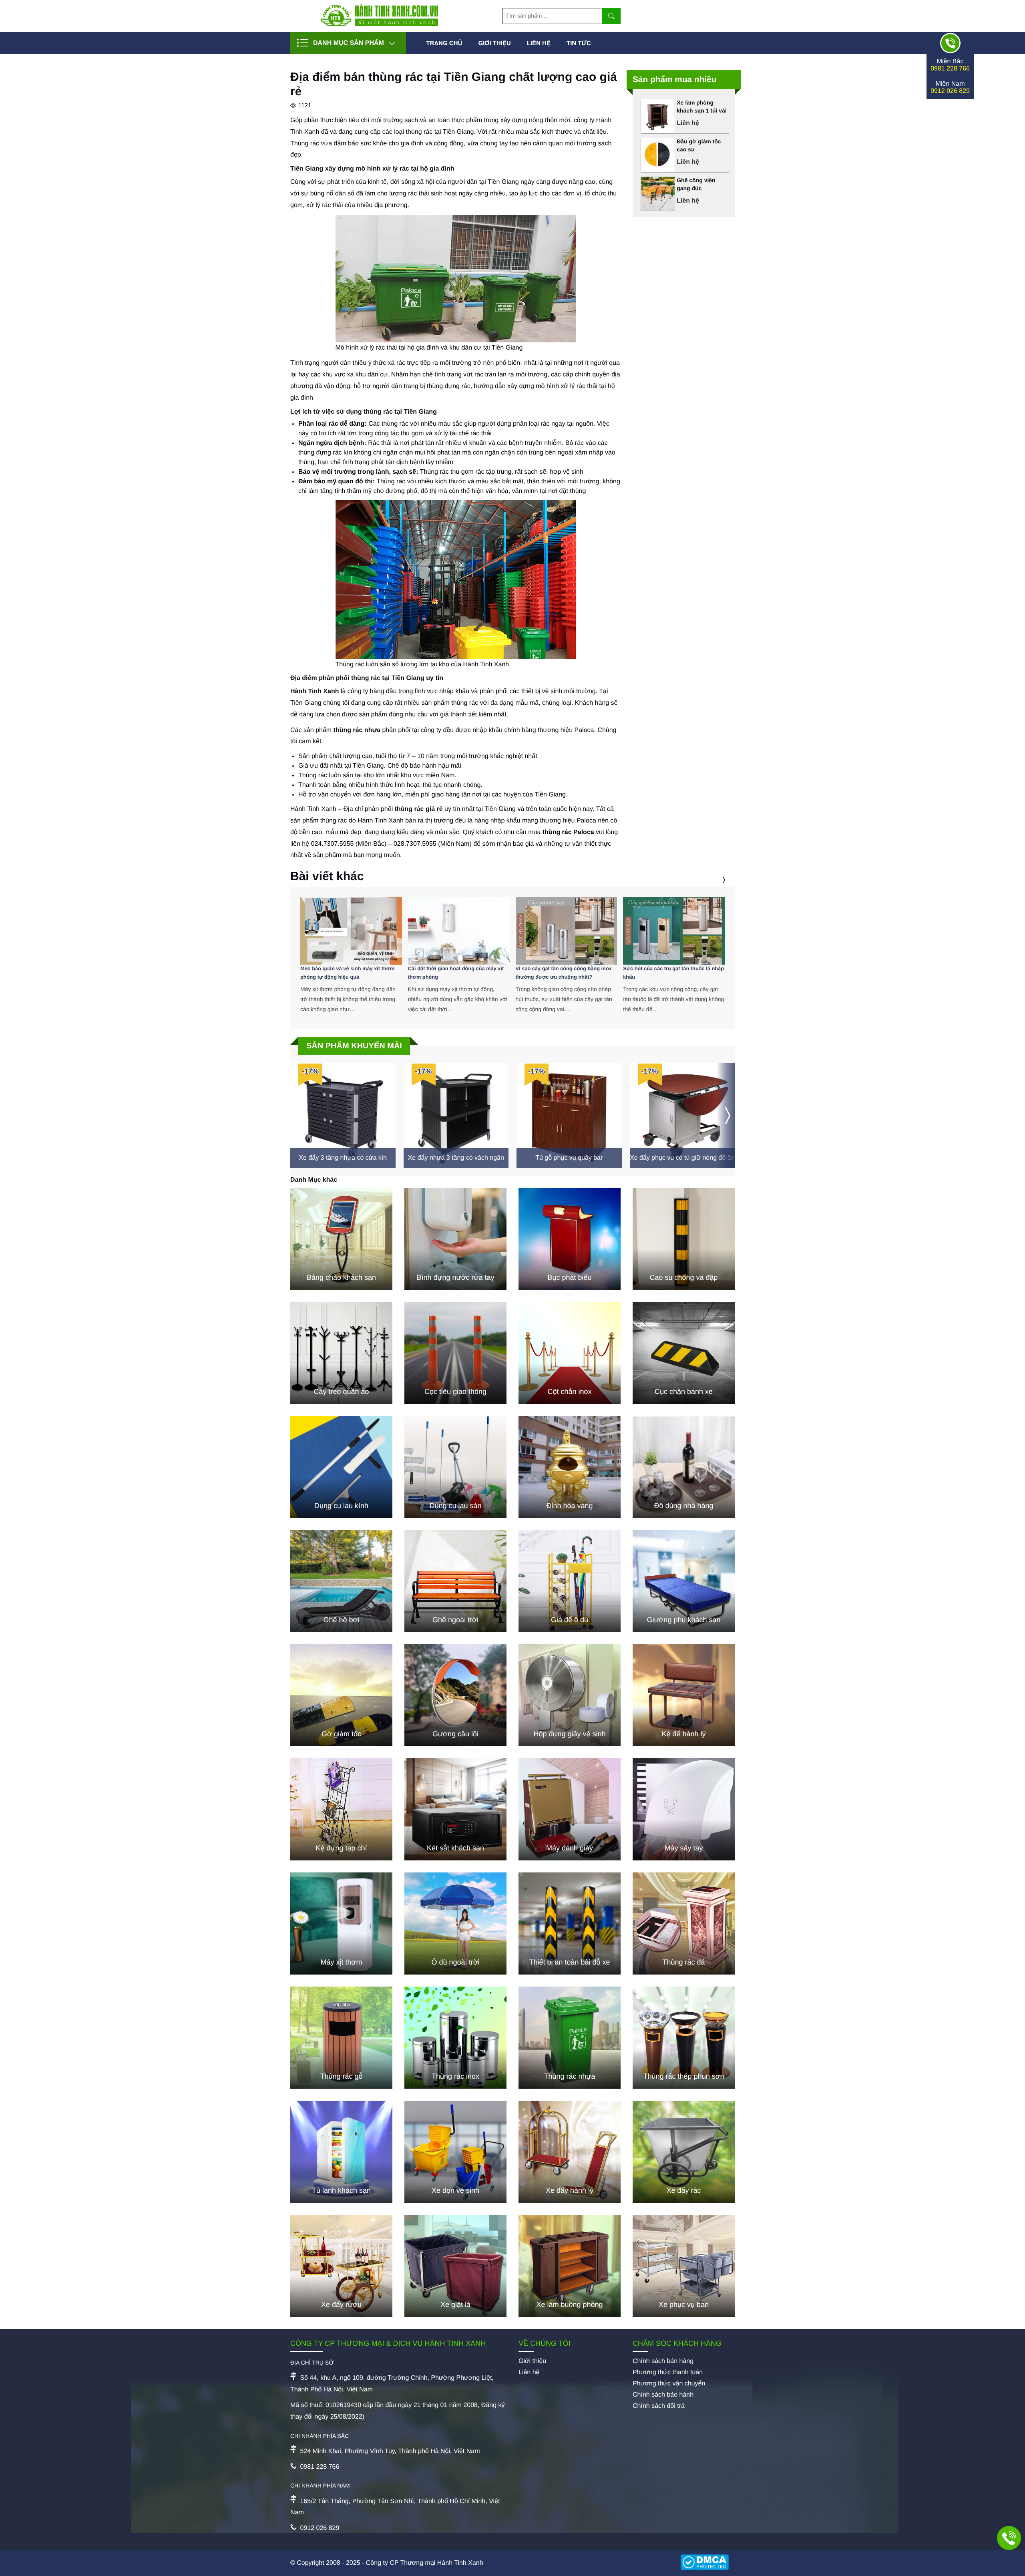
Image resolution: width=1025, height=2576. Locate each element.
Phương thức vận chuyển (669, 2384)
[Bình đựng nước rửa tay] (455, 1239)
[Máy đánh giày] (570, 1809)
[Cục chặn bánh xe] (684, 1353)
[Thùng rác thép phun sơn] (684, 2038)
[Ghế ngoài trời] (455, 1581)
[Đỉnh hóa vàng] (570, 1467)
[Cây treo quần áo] (341, 1353)
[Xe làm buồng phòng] (570, 2266)
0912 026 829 (950, 91)
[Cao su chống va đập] (684, 1239)
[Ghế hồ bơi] (341, 1581)
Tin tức (579, 43)
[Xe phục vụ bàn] (684, 2266)
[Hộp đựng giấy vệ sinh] (570, 1695)
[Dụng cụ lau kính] (341, 1467)
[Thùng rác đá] (684, 1923)
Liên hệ (539, 43)
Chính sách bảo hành (663, 2395)
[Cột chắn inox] (570, 1353)
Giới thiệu (494, 43)
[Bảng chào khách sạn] (341, 1239)
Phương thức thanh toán (668, 2372)
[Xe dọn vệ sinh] (455, 2152)
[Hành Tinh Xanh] (380, 24)
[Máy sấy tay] (684, 1809)
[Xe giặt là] (455, 2266)
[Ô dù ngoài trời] (455, 1923)
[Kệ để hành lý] (684, 1695)
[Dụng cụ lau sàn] (455, 1467)
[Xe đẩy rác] (684, 2152)
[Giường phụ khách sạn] (684, 1581)
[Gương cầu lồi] (455, 1695)
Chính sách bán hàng (663, 2361)
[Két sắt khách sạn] (455, 1809)
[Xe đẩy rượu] (341, 2266)
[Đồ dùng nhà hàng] (684, 1467)
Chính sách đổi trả (659, 2406)
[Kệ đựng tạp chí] (341, 1809)
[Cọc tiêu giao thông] (455, 1353)
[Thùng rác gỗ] (341, 2038)
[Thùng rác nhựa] (570, 2038)
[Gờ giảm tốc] (341, 1695)
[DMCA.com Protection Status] (707, 2563)
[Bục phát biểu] (570, 1239)
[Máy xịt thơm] (341, 1923)
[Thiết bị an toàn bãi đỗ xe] (570, 1923)
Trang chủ (444, 43)
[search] (611, 16)
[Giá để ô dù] (570, 1581)
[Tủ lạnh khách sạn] (341, 2152)
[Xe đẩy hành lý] (570, 2152)
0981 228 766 (950, 69)
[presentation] (714, 880)
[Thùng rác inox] (455, 2038)
